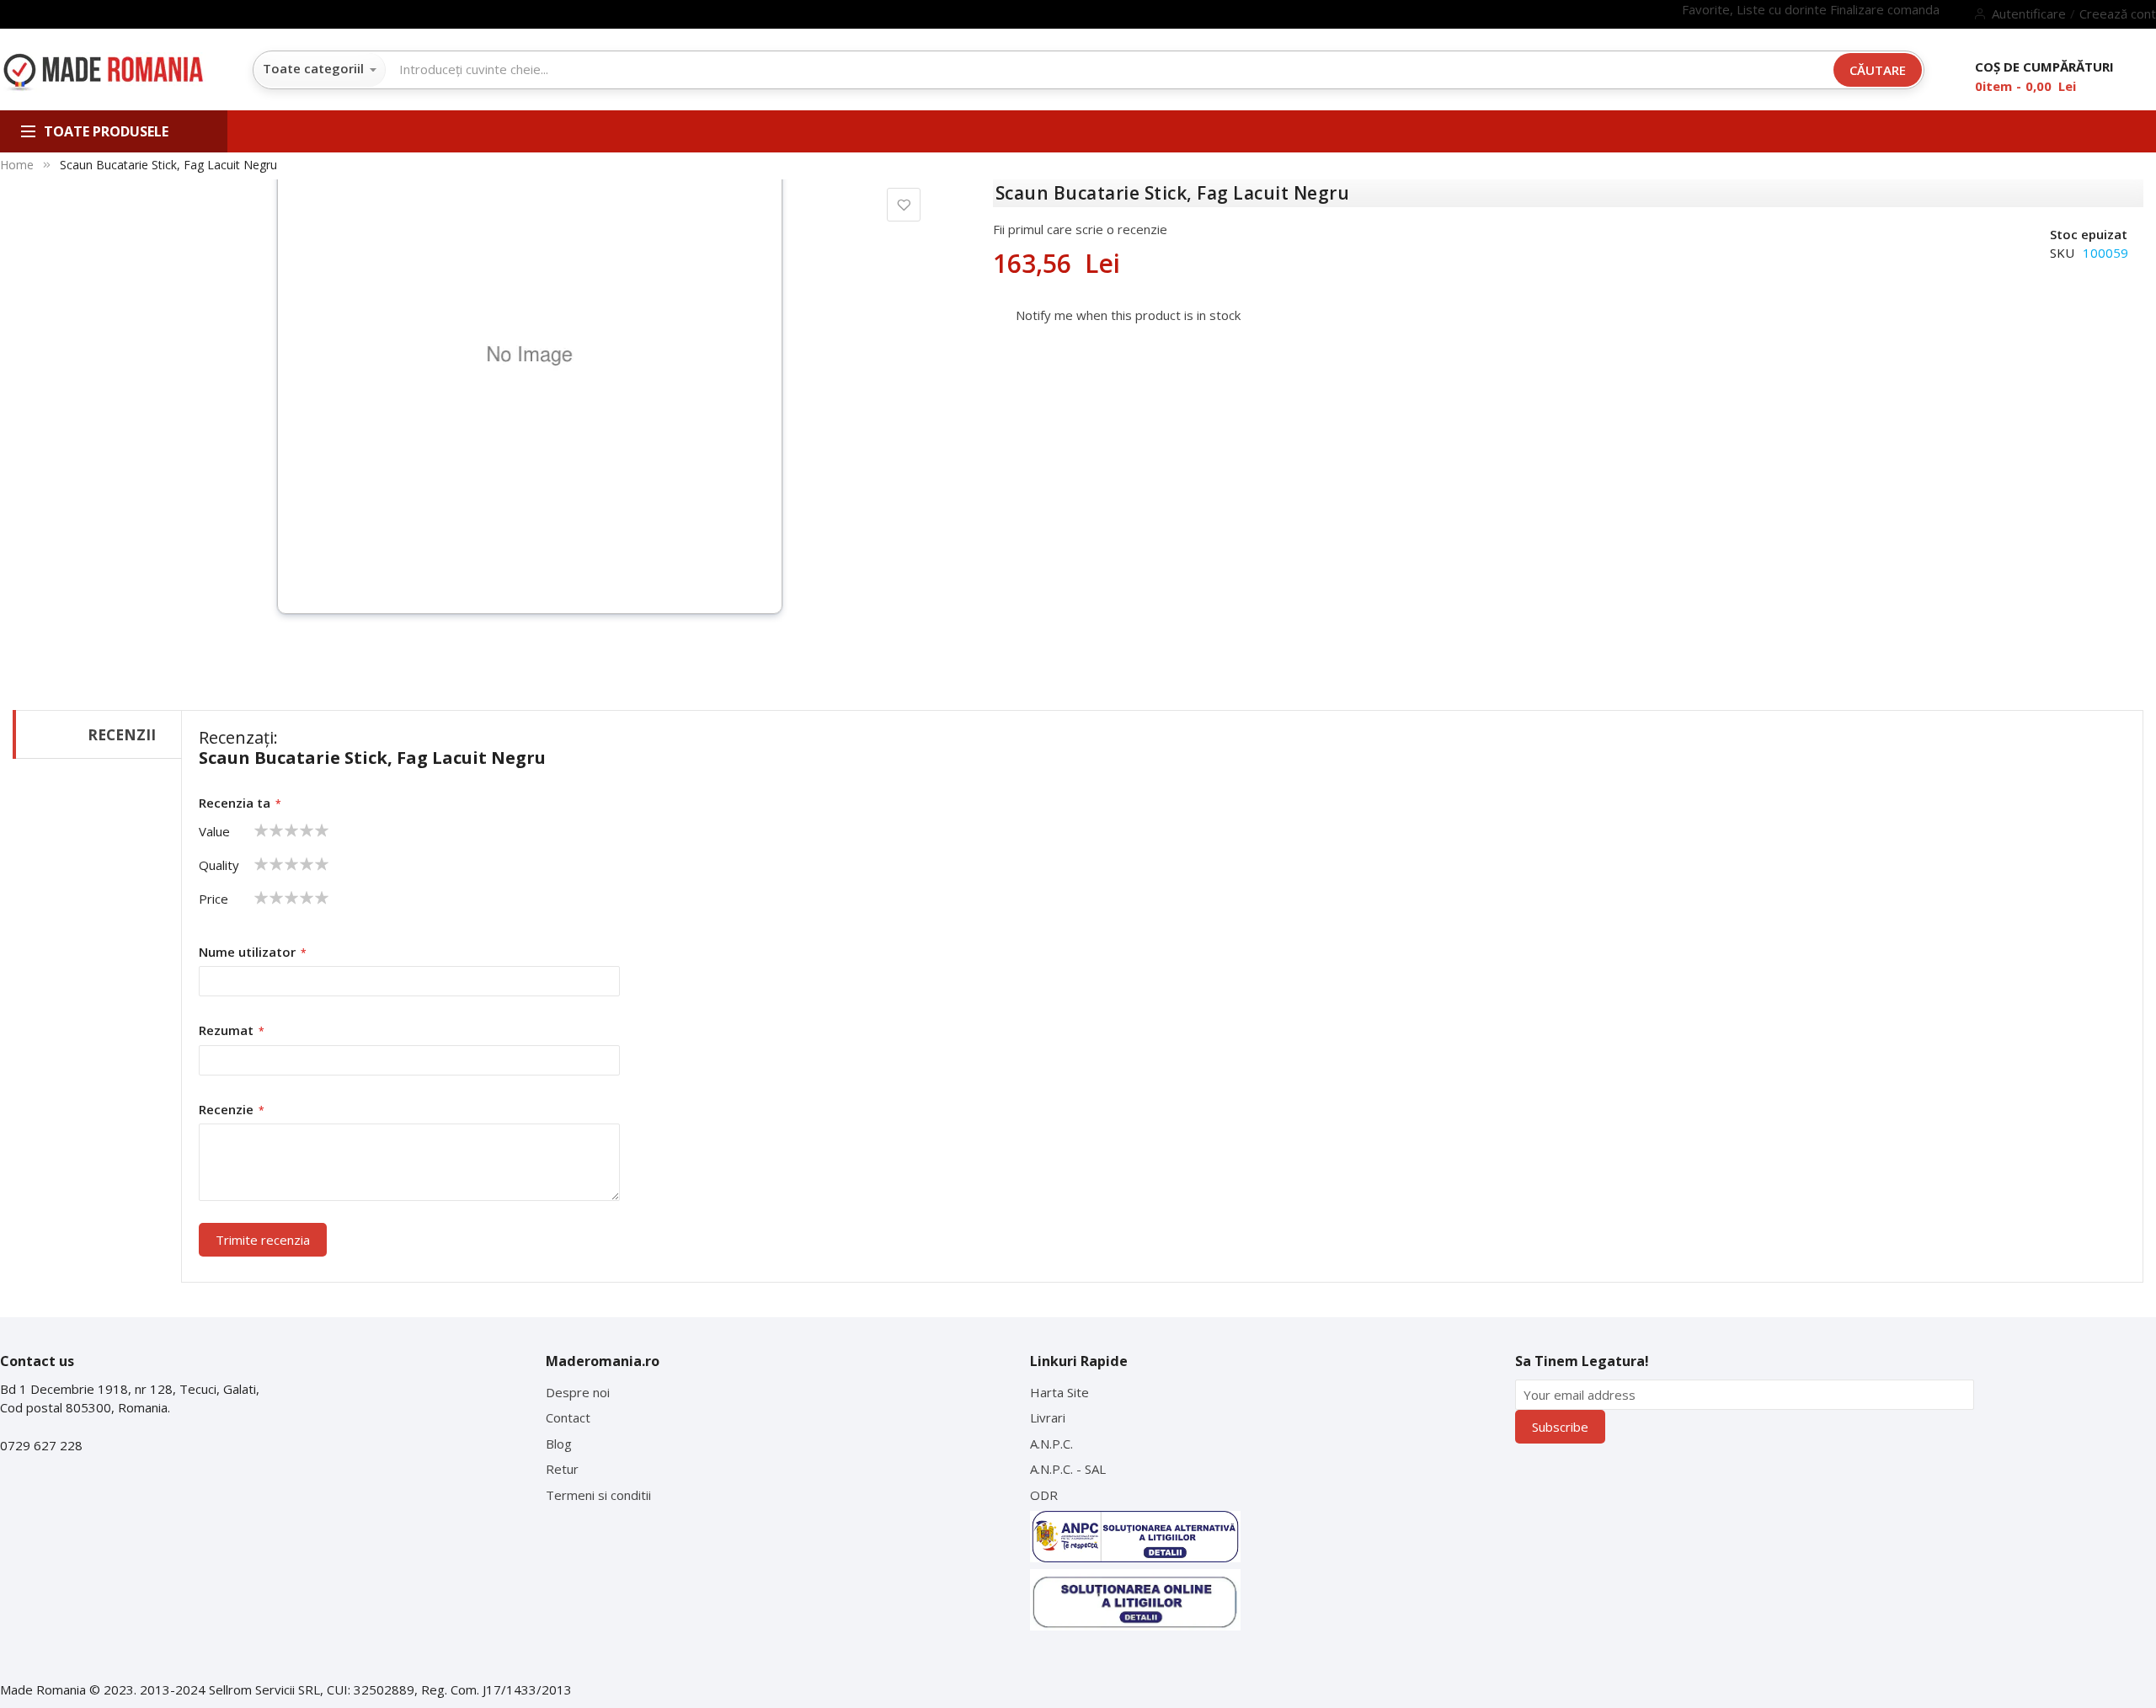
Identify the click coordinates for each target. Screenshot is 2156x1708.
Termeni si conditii (598, 1495)
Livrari (1048, 1417)
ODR (1044, 1495)
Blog (559, 1444)
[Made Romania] (103, 73)
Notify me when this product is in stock (1128, 315)
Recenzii (122, 734)
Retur (562, 1469)
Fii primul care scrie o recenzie (1080, 229)
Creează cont (2118, 13)
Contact (568, 1417)
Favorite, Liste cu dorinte (1756, 9)
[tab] (97, 734)
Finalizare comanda (1885, 9)
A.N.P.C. (1051, 1444)
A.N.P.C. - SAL (1068, 1469)
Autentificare (2029, 13)
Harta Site (1059, 1392)
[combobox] (799, 69)
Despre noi (578, 1392)
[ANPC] (1135, 1536)
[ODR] (1135, 1600)
